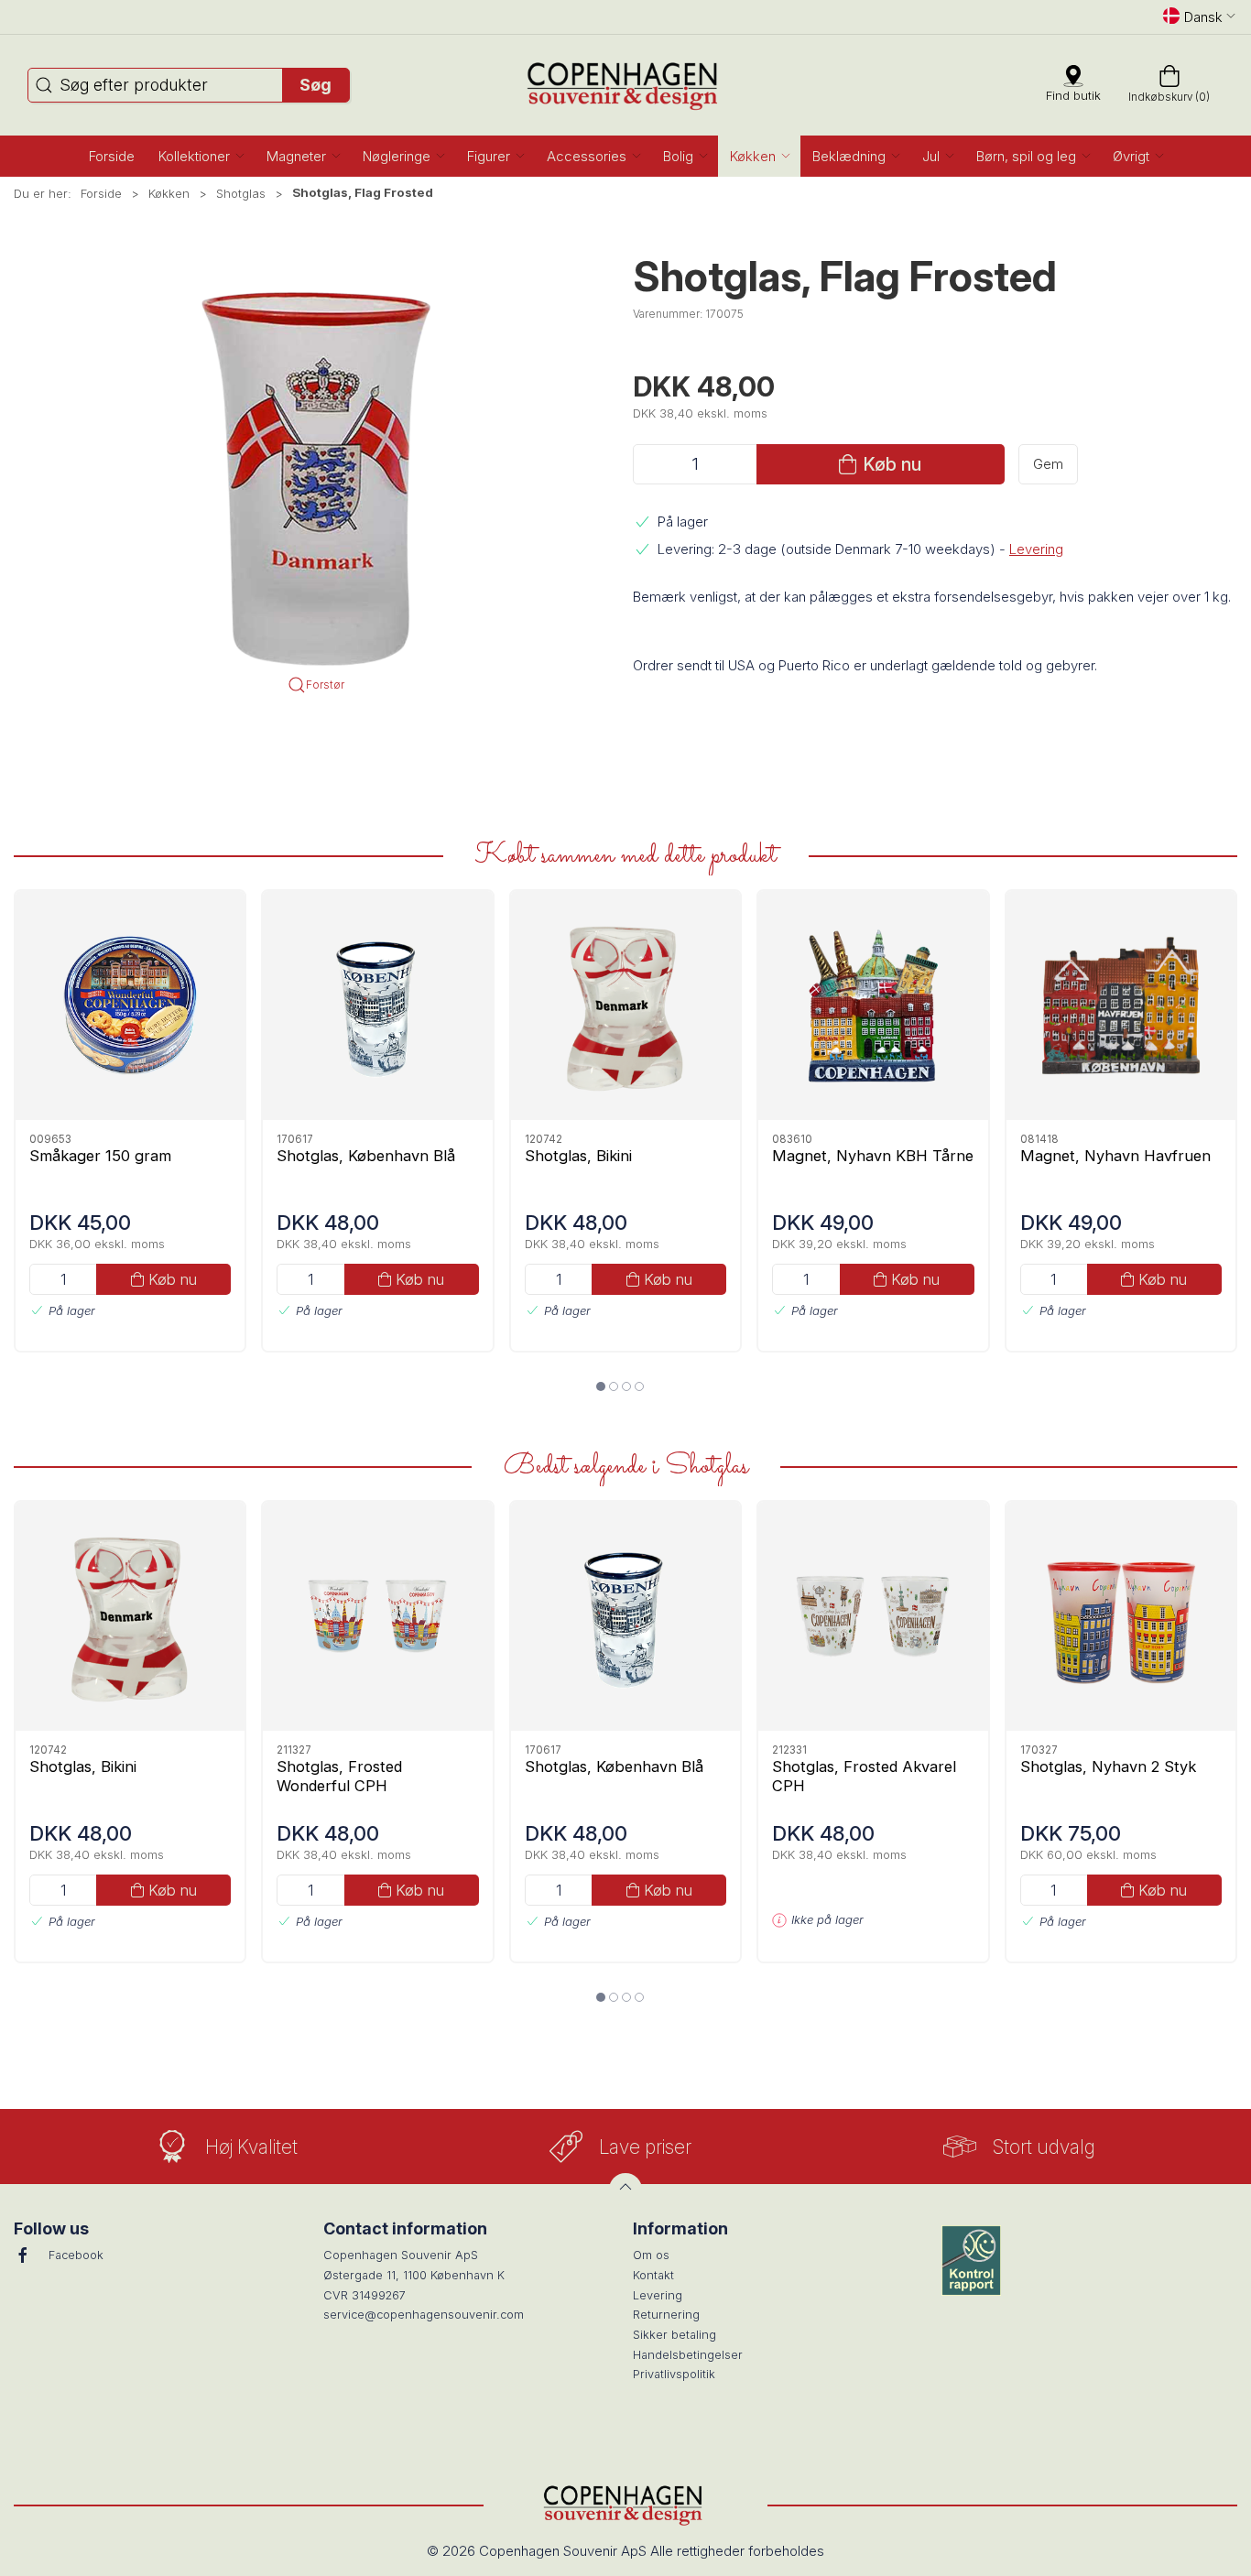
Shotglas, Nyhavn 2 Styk (1108, 1766)
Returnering (666, 2315)
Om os (651, 2255)
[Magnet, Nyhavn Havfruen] (1121, 1005)
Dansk (1203, 17)
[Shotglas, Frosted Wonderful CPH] (377, 1616)
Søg (315, 85)
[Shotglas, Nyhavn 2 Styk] (1121, 1616)
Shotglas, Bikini (578, 1155)
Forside (101, 193)
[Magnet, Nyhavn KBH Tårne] (873, 1005)
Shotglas (241, 193)
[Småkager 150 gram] (130, 1005)
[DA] (626, 85)
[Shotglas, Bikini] (625, 1005)
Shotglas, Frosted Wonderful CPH (339, 1775)
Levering (1036, 549)
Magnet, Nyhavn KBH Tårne (873, 1155)
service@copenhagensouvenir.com (424, 2315)
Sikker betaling (674, 2335)
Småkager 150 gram (100, 1155)
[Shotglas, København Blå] (377, 1005)
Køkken (169, 193)
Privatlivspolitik (674, 2374)
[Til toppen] (625, 2190)
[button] (201, 156)
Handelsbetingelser (688, 2355)
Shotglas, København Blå (366, 1155)
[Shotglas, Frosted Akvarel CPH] (873, 1616)
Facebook (76, 2255)
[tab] (601, 1386)
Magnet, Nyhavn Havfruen (1115, 1155)
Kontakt (653, 2275)
